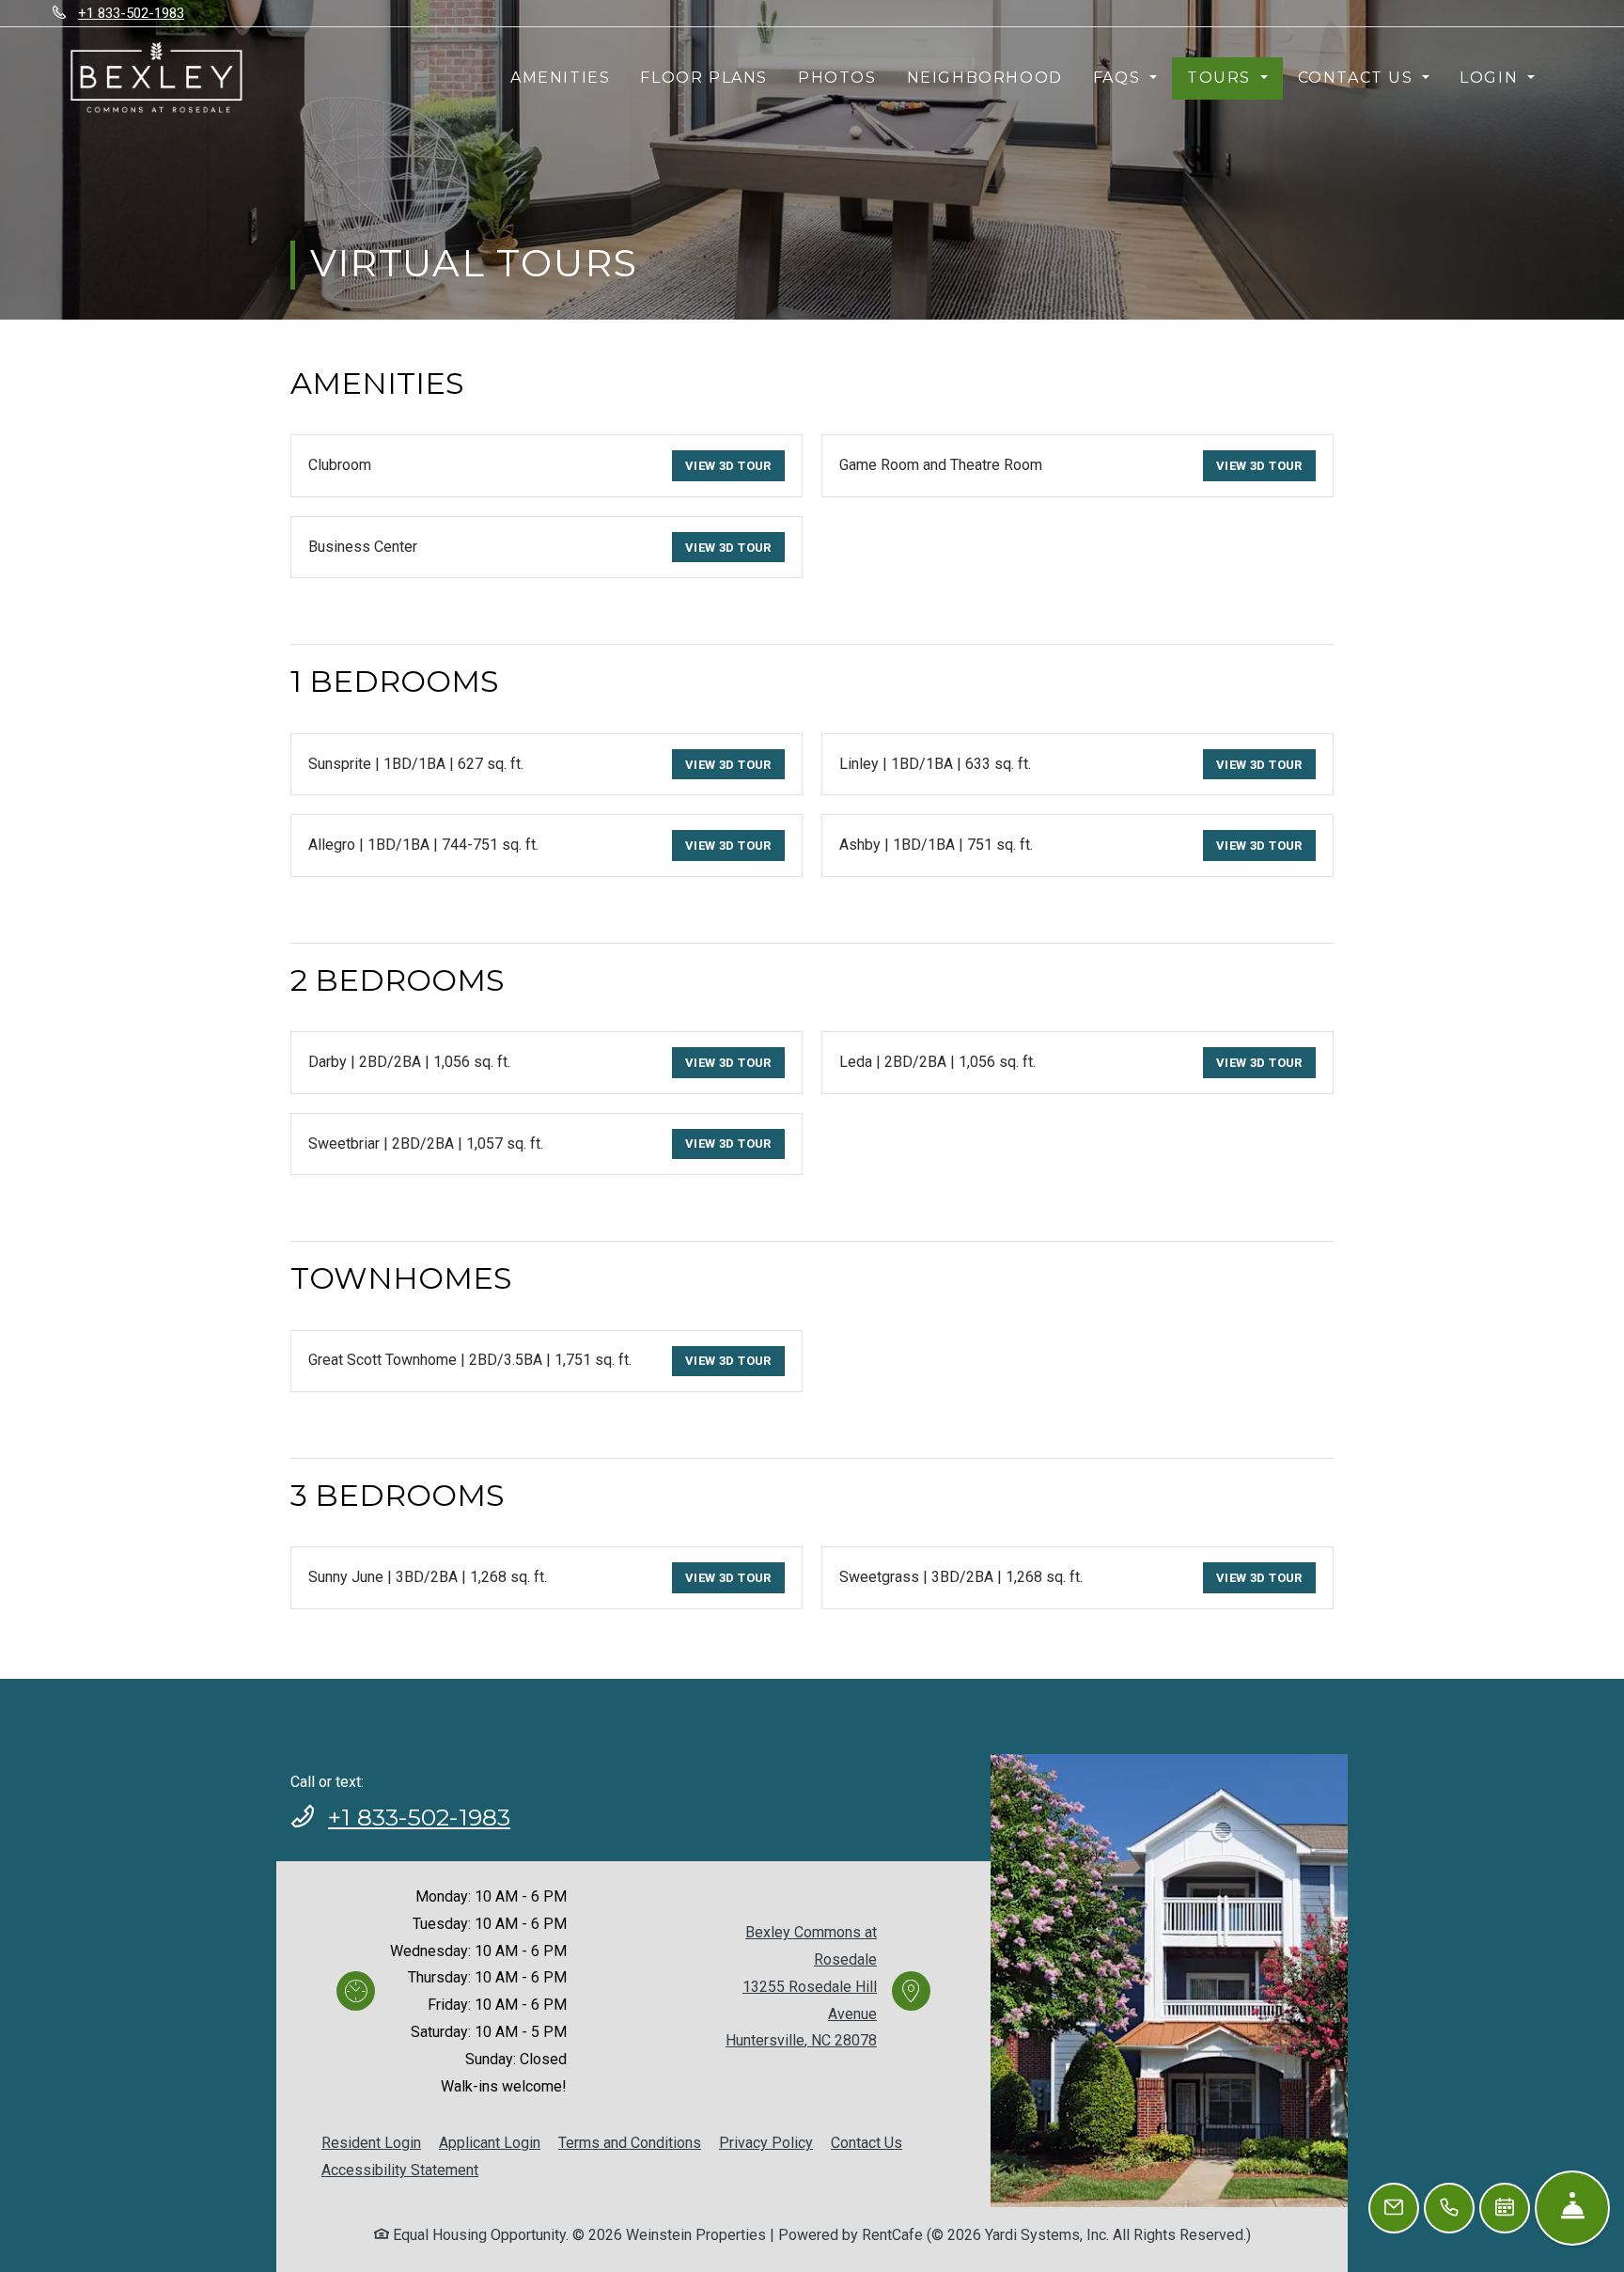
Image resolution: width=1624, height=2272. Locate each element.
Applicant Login (490, 2142)
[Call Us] (1449, 2208)
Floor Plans (704, 78)
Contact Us (867, 2143)
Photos (837, 78)
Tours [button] (1222, 78)
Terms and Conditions (630, 2142)
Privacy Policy (766, 2142)
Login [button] (1491, 78)
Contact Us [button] (1359, 78)
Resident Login (371, 2142)
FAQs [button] (1119, 78)
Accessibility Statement (400, 2170)
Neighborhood (985, 78)
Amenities (560, 78)
